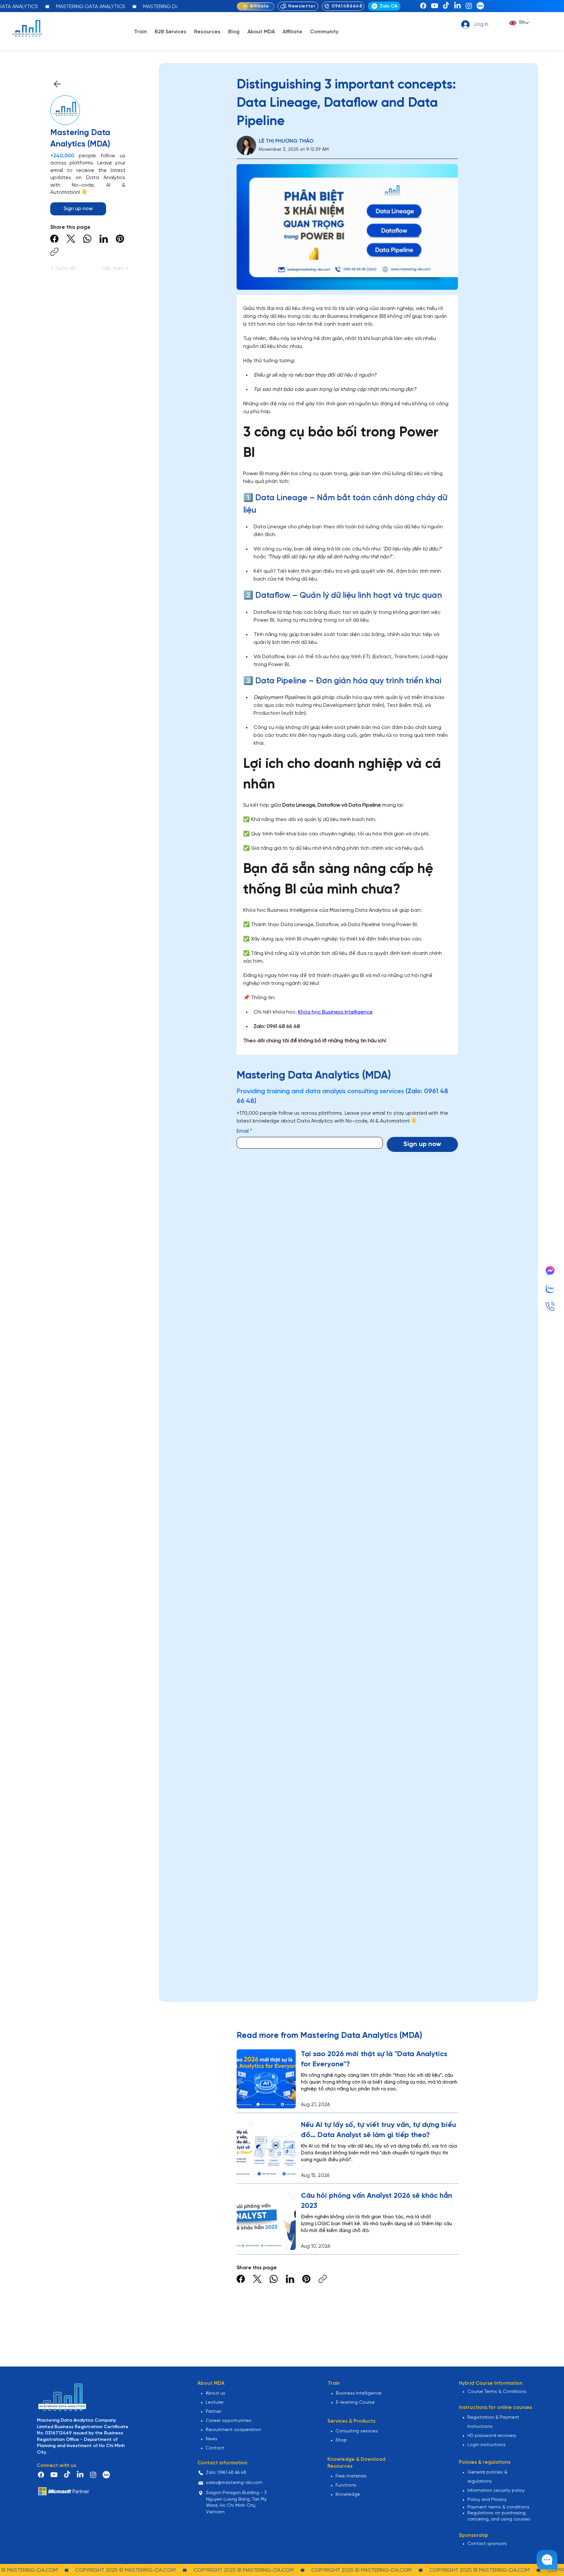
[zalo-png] (480, 6)
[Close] (57, 84)
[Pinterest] (120, 239)
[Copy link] (54, 252)
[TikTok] (446, 6)
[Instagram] (469, 6)
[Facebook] (423, 6)
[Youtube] (435, 6)
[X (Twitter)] (71, 239)
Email (244, 1131)
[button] (141, 32)
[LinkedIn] (457, 6)
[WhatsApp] (87, 239)
